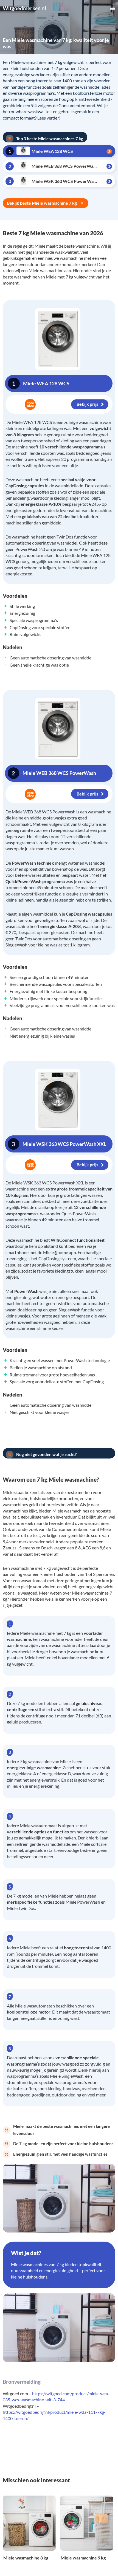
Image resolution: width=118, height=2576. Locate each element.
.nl (24, 8)
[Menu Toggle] (113, 8)
